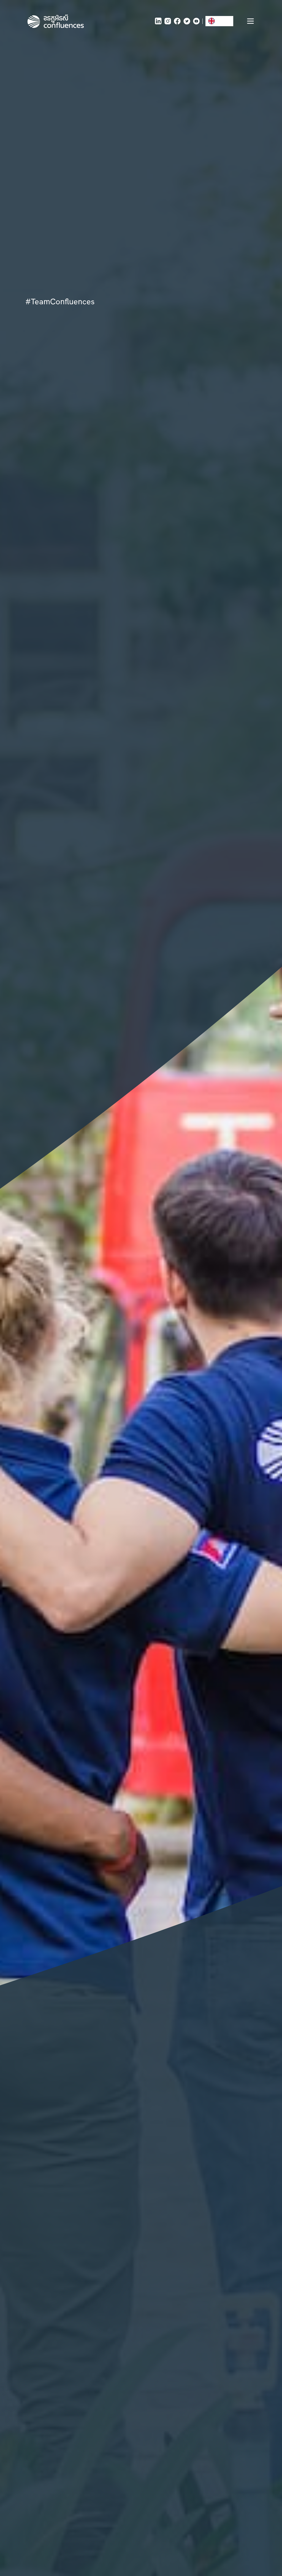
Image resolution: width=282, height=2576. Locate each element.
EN (220, 21)
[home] (56, 21)
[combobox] (219, 21)
